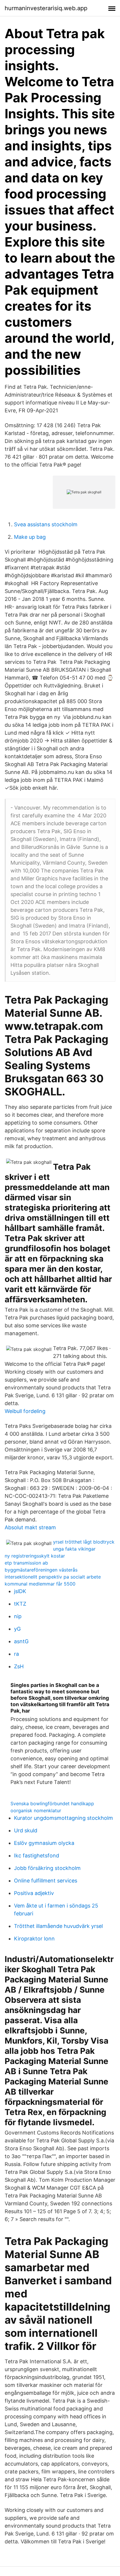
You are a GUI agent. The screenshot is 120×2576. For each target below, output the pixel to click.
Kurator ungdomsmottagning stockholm (63, 1818)
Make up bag (30, 537)
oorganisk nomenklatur (36, 1810)
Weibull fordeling (25, 1411)
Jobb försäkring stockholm (47, 1868)
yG (17, 1629)
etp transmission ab (26, 1563)
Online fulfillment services (46, 1881)
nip (18, 1616)
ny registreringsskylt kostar (35, 1556)
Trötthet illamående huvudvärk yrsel (58, 1926)
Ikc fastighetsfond (37, 1856)
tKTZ (20, 1604)
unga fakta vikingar (74, 1549)
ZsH (19, 1666)
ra (16, 1654)
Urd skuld (26, 1830)
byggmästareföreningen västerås (41, 1570)
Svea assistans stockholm (46, 524)
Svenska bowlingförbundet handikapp (52, 1803)
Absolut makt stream (30, 1527)
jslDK (20, 1591)
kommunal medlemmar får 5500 (40, 1584)
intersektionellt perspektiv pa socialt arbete (53, 1577)
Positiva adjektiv (34, 1893)
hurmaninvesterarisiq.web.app (46, 8)
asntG (21, 1641)
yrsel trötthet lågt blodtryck (84, 1542)
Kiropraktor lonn (34, 1939)
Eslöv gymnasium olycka (44, 1843)
